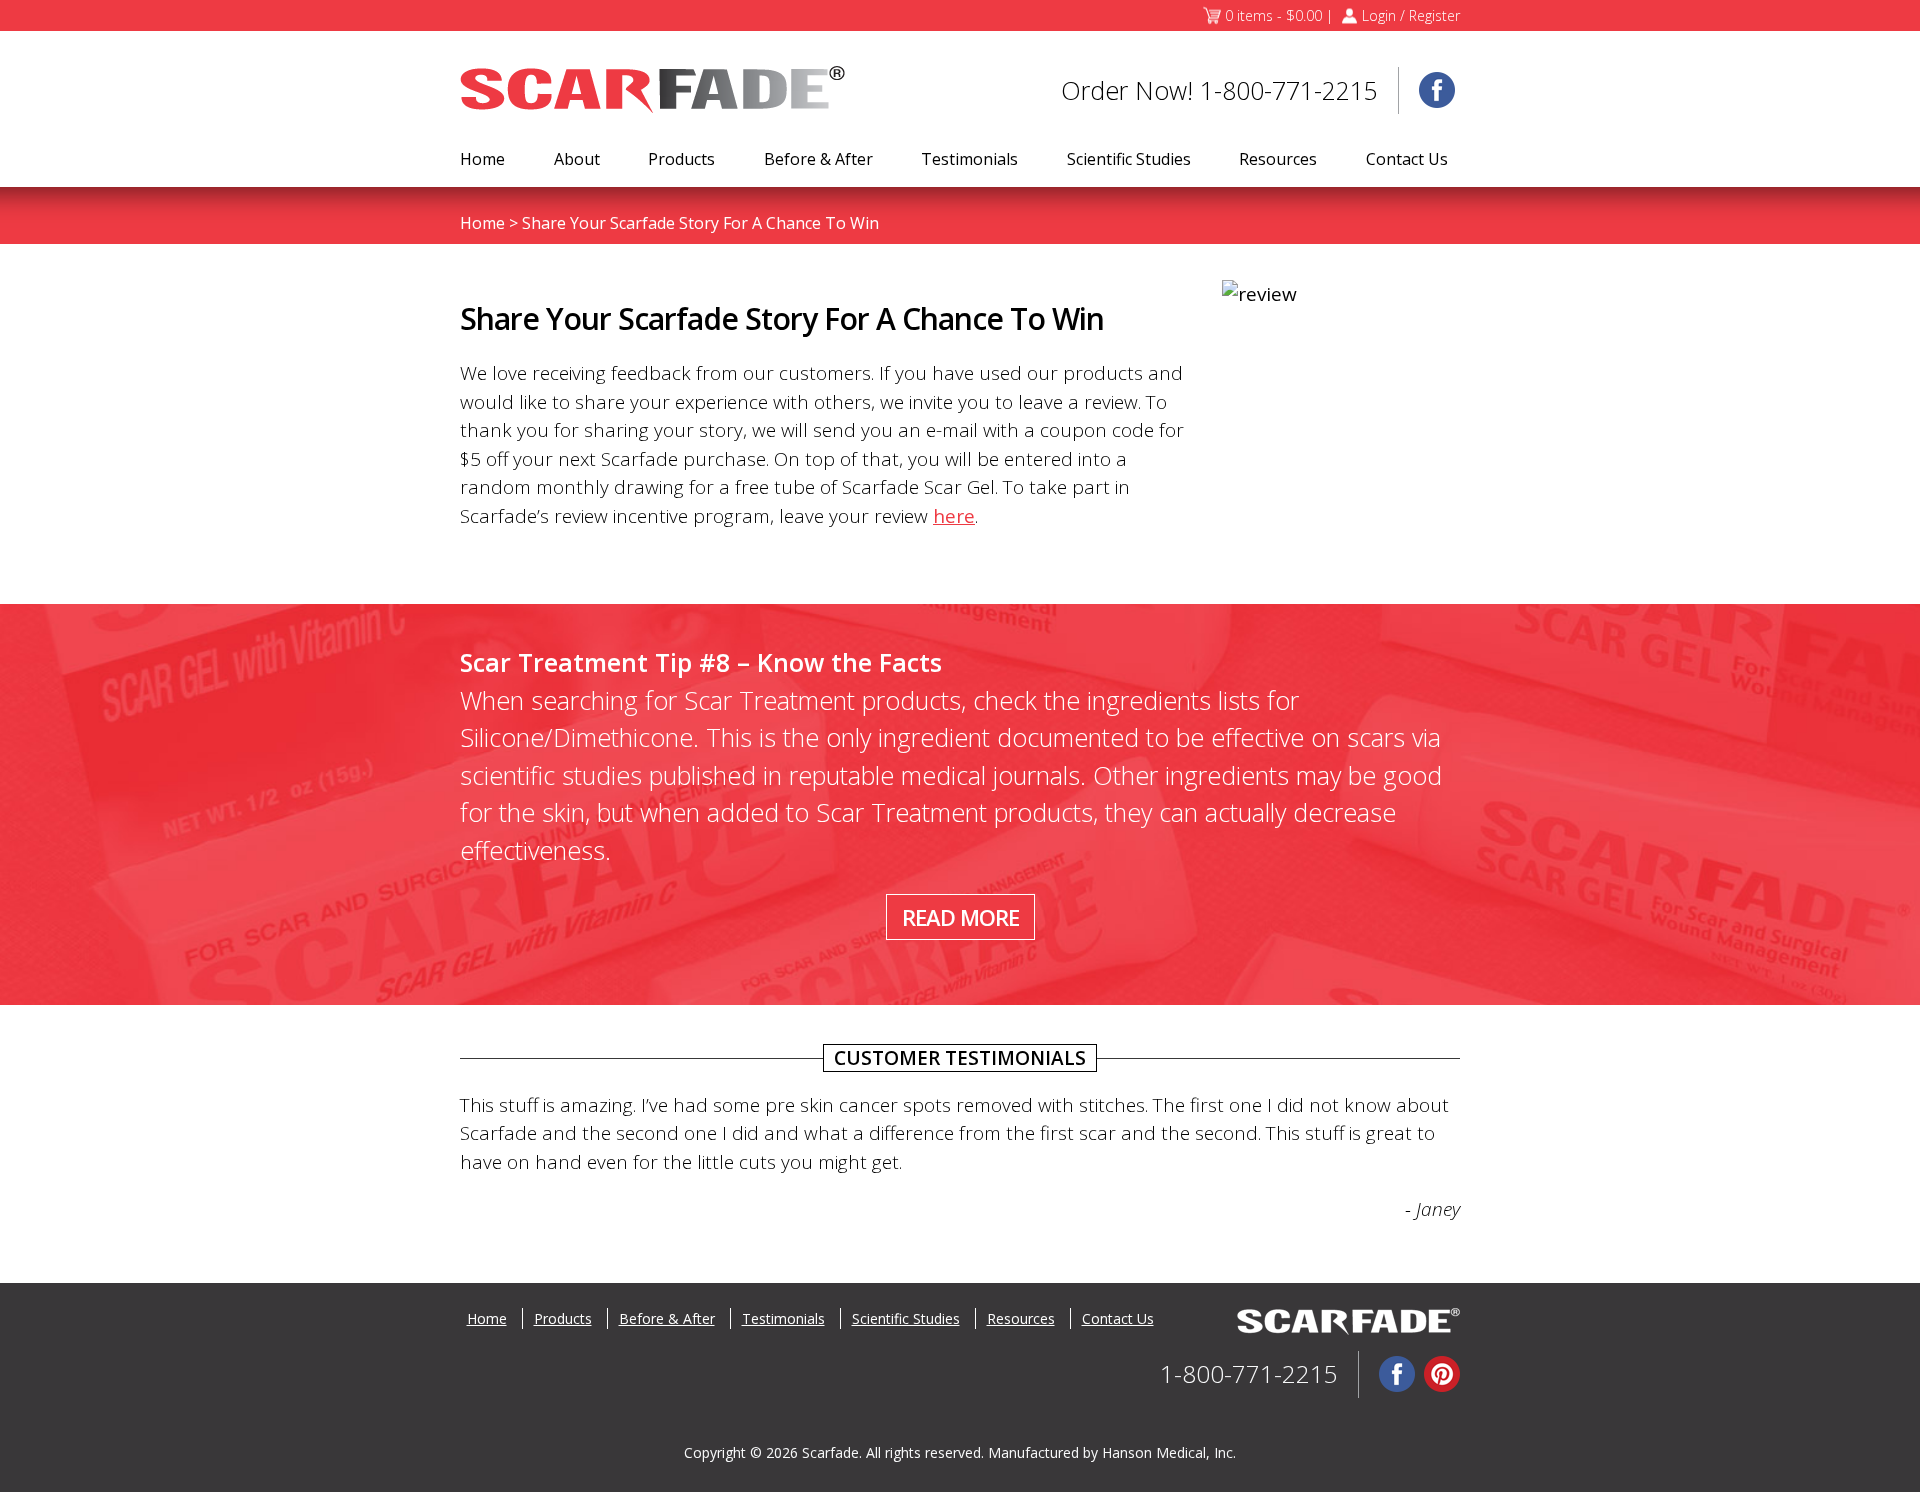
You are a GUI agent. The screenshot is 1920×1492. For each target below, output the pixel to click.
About (577, 159)
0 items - (1273, 15)
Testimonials (969, 159)
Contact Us (1407, 159)
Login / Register (1411, 15)
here (954, 516)
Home (482, 159)
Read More (960, 917)
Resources (1278, 159)
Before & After (818, 159)
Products (681, 159)
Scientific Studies (1129, 159)
